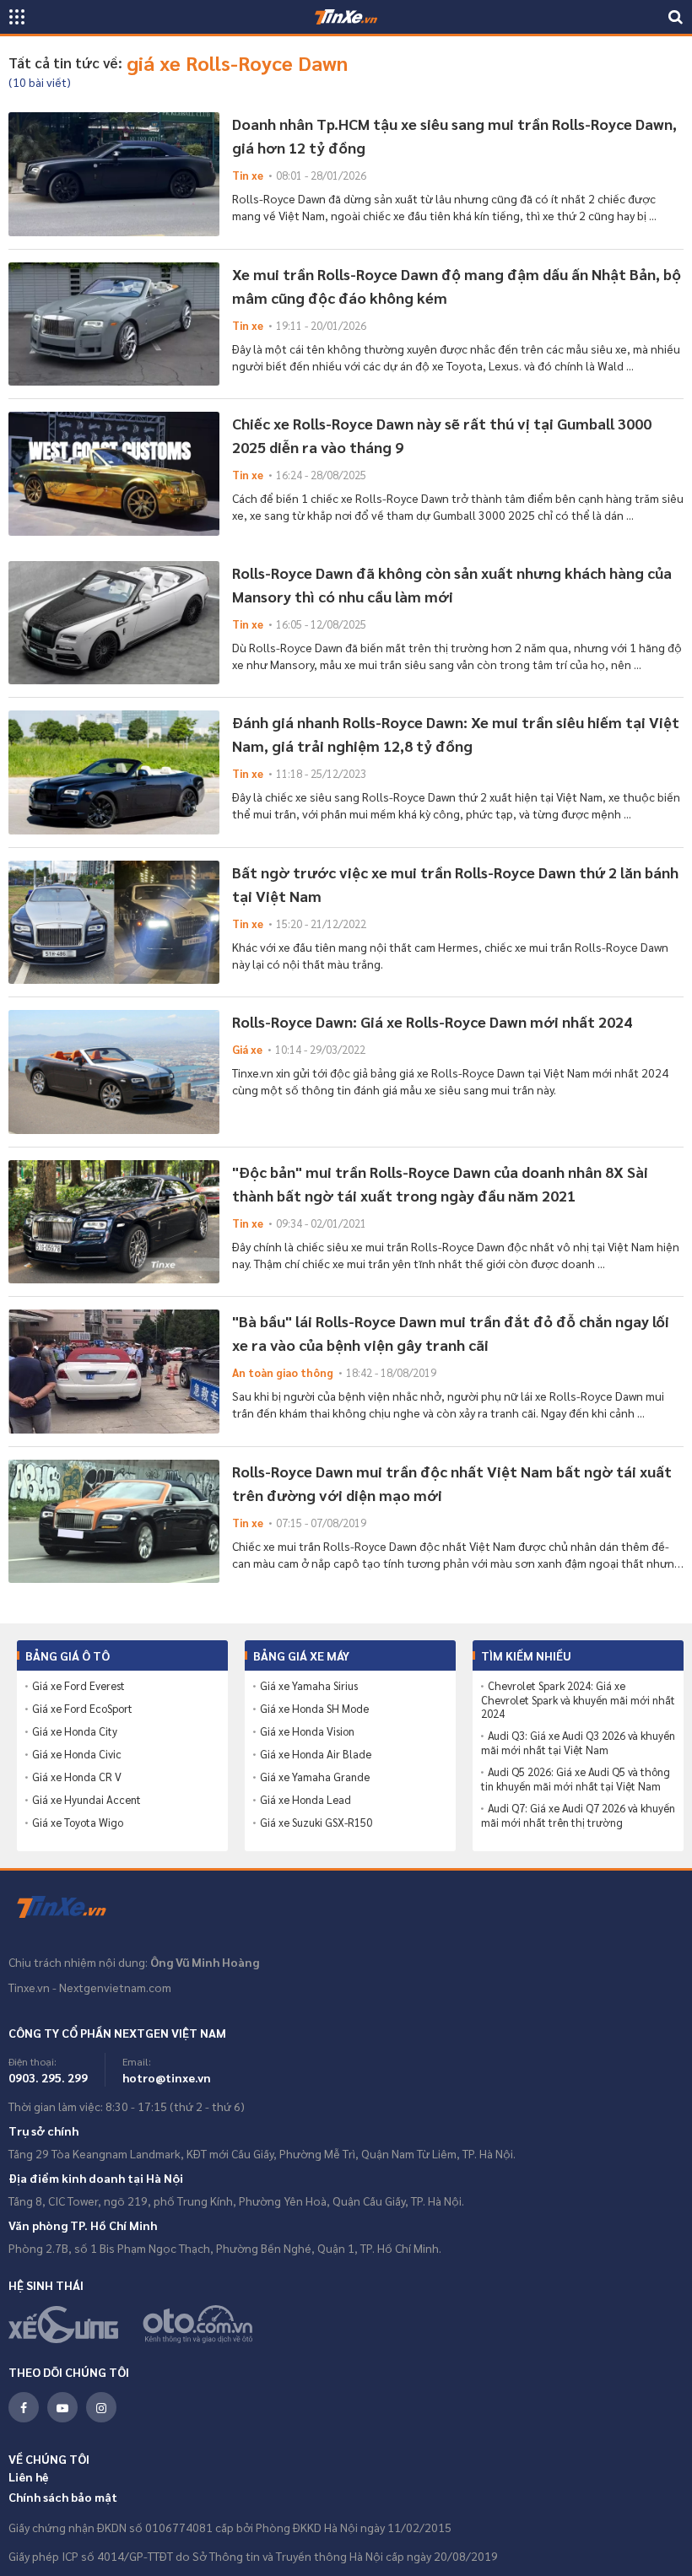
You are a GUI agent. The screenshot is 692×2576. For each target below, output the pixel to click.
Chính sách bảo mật (63, 2497)
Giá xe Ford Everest (78, 1686)
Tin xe (248, 175)
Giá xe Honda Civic (77, 1754)
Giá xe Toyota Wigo (78, 1823)
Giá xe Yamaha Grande (315, 1777)
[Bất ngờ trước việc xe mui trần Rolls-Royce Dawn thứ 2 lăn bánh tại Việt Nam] (114, 923)
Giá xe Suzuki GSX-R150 (316, 1823)
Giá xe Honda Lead (305, 1800)
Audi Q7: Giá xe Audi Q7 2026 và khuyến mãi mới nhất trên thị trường (578, 1815)
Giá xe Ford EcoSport (82, 1709)
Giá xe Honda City (75, 1731)
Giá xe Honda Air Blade (316, 1754)
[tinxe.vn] (346, 17)
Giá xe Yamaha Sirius (309, 1686)
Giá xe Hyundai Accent (86, 1800)
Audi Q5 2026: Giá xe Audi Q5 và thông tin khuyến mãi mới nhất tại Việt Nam (576, 1779)
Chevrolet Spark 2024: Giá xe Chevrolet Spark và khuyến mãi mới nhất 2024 (578, 1700)
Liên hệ (29, 2476)
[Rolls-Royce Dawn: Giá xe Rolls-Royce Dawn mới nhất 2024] (114, 1072)
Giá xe (247, 1049)
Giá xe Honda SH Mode (314, 1709)
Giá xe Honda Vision (307, 1731)
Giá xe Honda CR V (77, 1777)
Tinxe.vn (72, 1908)
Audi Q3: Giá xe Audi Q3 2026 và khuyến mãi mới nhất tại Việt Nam (578, 1743)
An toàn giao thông (283, 1372)
